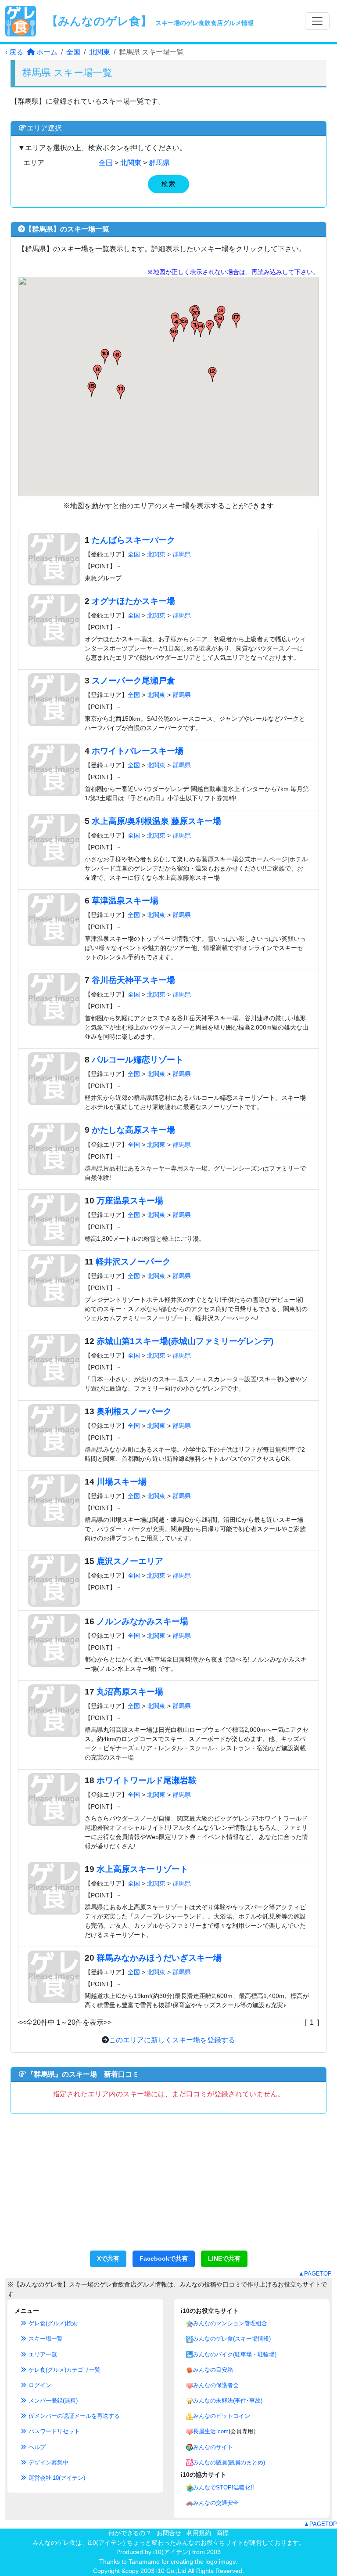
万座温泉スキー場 (130, 1201)
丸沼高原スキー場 (130, 1692)
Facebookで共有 (164, 2258)
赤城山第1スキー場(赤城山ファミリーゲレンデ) (185, 1341)
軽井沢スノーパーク (133, 1262)
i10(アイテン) (172, 2552)
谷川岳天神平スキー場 (133, 980)
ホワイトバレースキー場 (138, 751)
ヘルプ (36, 2447)
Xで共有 (108, 2258)
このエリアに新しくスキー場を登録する (172, 2040)
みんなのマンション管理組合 (230, 2323)
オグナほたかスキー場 (133, 601)
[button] (210, 327)
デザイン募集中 (48, 2462)
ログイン (39, 2385)
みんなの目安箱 (213, 2370)
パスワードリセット (53, 2431)
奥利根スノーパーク (134, 1411)
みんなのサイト (213, 2447)
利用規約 (199, 2533)
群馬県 (159, 163)
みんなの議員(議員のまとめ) (229, 2462)
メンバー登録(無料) (52, 2401)
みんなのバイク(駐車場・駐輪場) (235, 2354)
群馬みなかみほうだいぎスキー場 (159, 1958)
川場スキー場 (122, 1482)
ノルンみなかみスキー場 (142, 1621)
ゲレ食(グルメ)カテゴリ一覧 (64, 2370)
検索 (168, 184)
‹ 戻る (14, 52)
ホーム (46, 52)
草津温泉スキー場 (125, 901)
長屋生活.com (211, 2431)
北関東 (100, 52)
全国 (73, 52)
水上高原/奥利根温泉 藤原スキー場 (156, 821)
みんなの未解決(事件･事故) (228, 2401)
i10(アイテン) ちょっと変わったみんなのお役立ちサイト (166, 2543)
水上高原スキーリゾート (142, 1869)
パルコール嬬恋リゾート (138, 1060)
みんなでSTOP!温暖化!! (224, 2487)
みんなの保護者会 (216, 2385)
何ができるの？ (130, 2533)
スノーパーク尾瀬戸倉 (133, 681)
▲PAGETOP (315, 2274)
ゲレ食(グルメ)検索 (52, 2323)
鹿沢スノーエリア (130, 1561)
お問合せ (169, 2533)
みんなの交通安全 (216, 2503)
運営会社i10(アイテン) (56, 2478)
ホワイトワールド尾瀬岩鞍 (147, 1780)
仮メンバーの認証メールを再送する (73, 2416)
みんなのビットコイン (222, 2416)
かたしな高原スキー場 (133, 1130)
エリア (34, 163)
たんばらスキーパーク (133, 540)
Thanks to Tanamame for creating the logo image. (168, 2562)
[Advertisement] (168, 2187)
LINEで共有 (224, 2258)
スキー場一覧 (45, 2339)
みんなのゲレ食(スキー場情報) (232, 2339)
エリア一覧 (42, 2354)
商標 (222, 2533)
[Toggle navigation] (317, 21)
